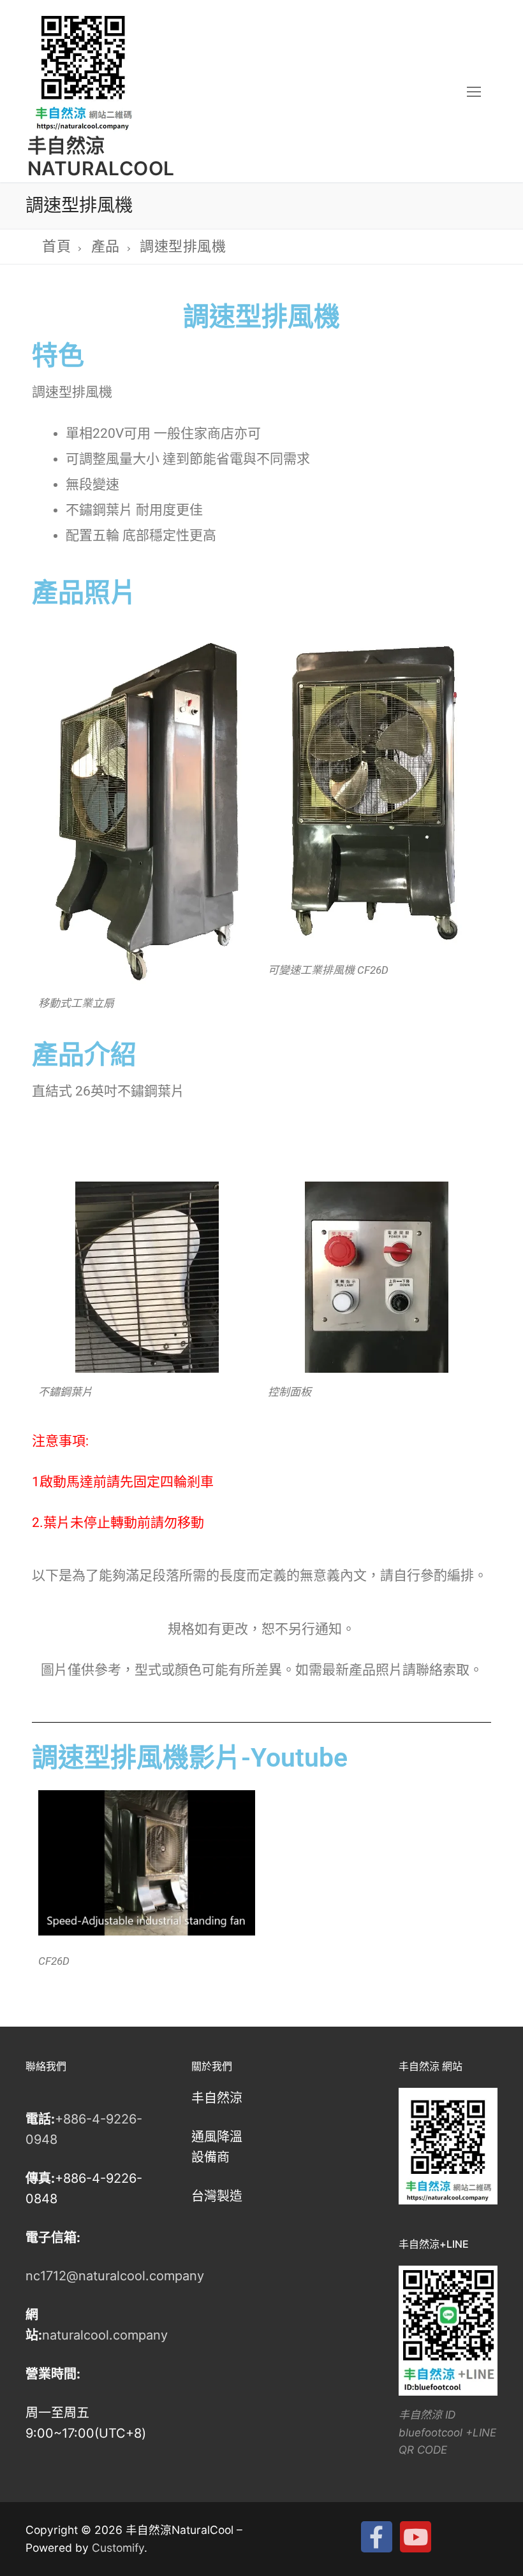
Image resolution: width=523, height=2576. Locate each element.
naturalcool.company (105, 2335)
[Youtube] (416, 2537)
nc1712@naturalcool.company (115, 2276)
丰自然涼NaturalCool (101, 157)
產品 (106, 246)
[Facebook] (377, 2537)
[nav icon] (474, 91)
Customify (118, 2548)
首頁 (56, 246)
